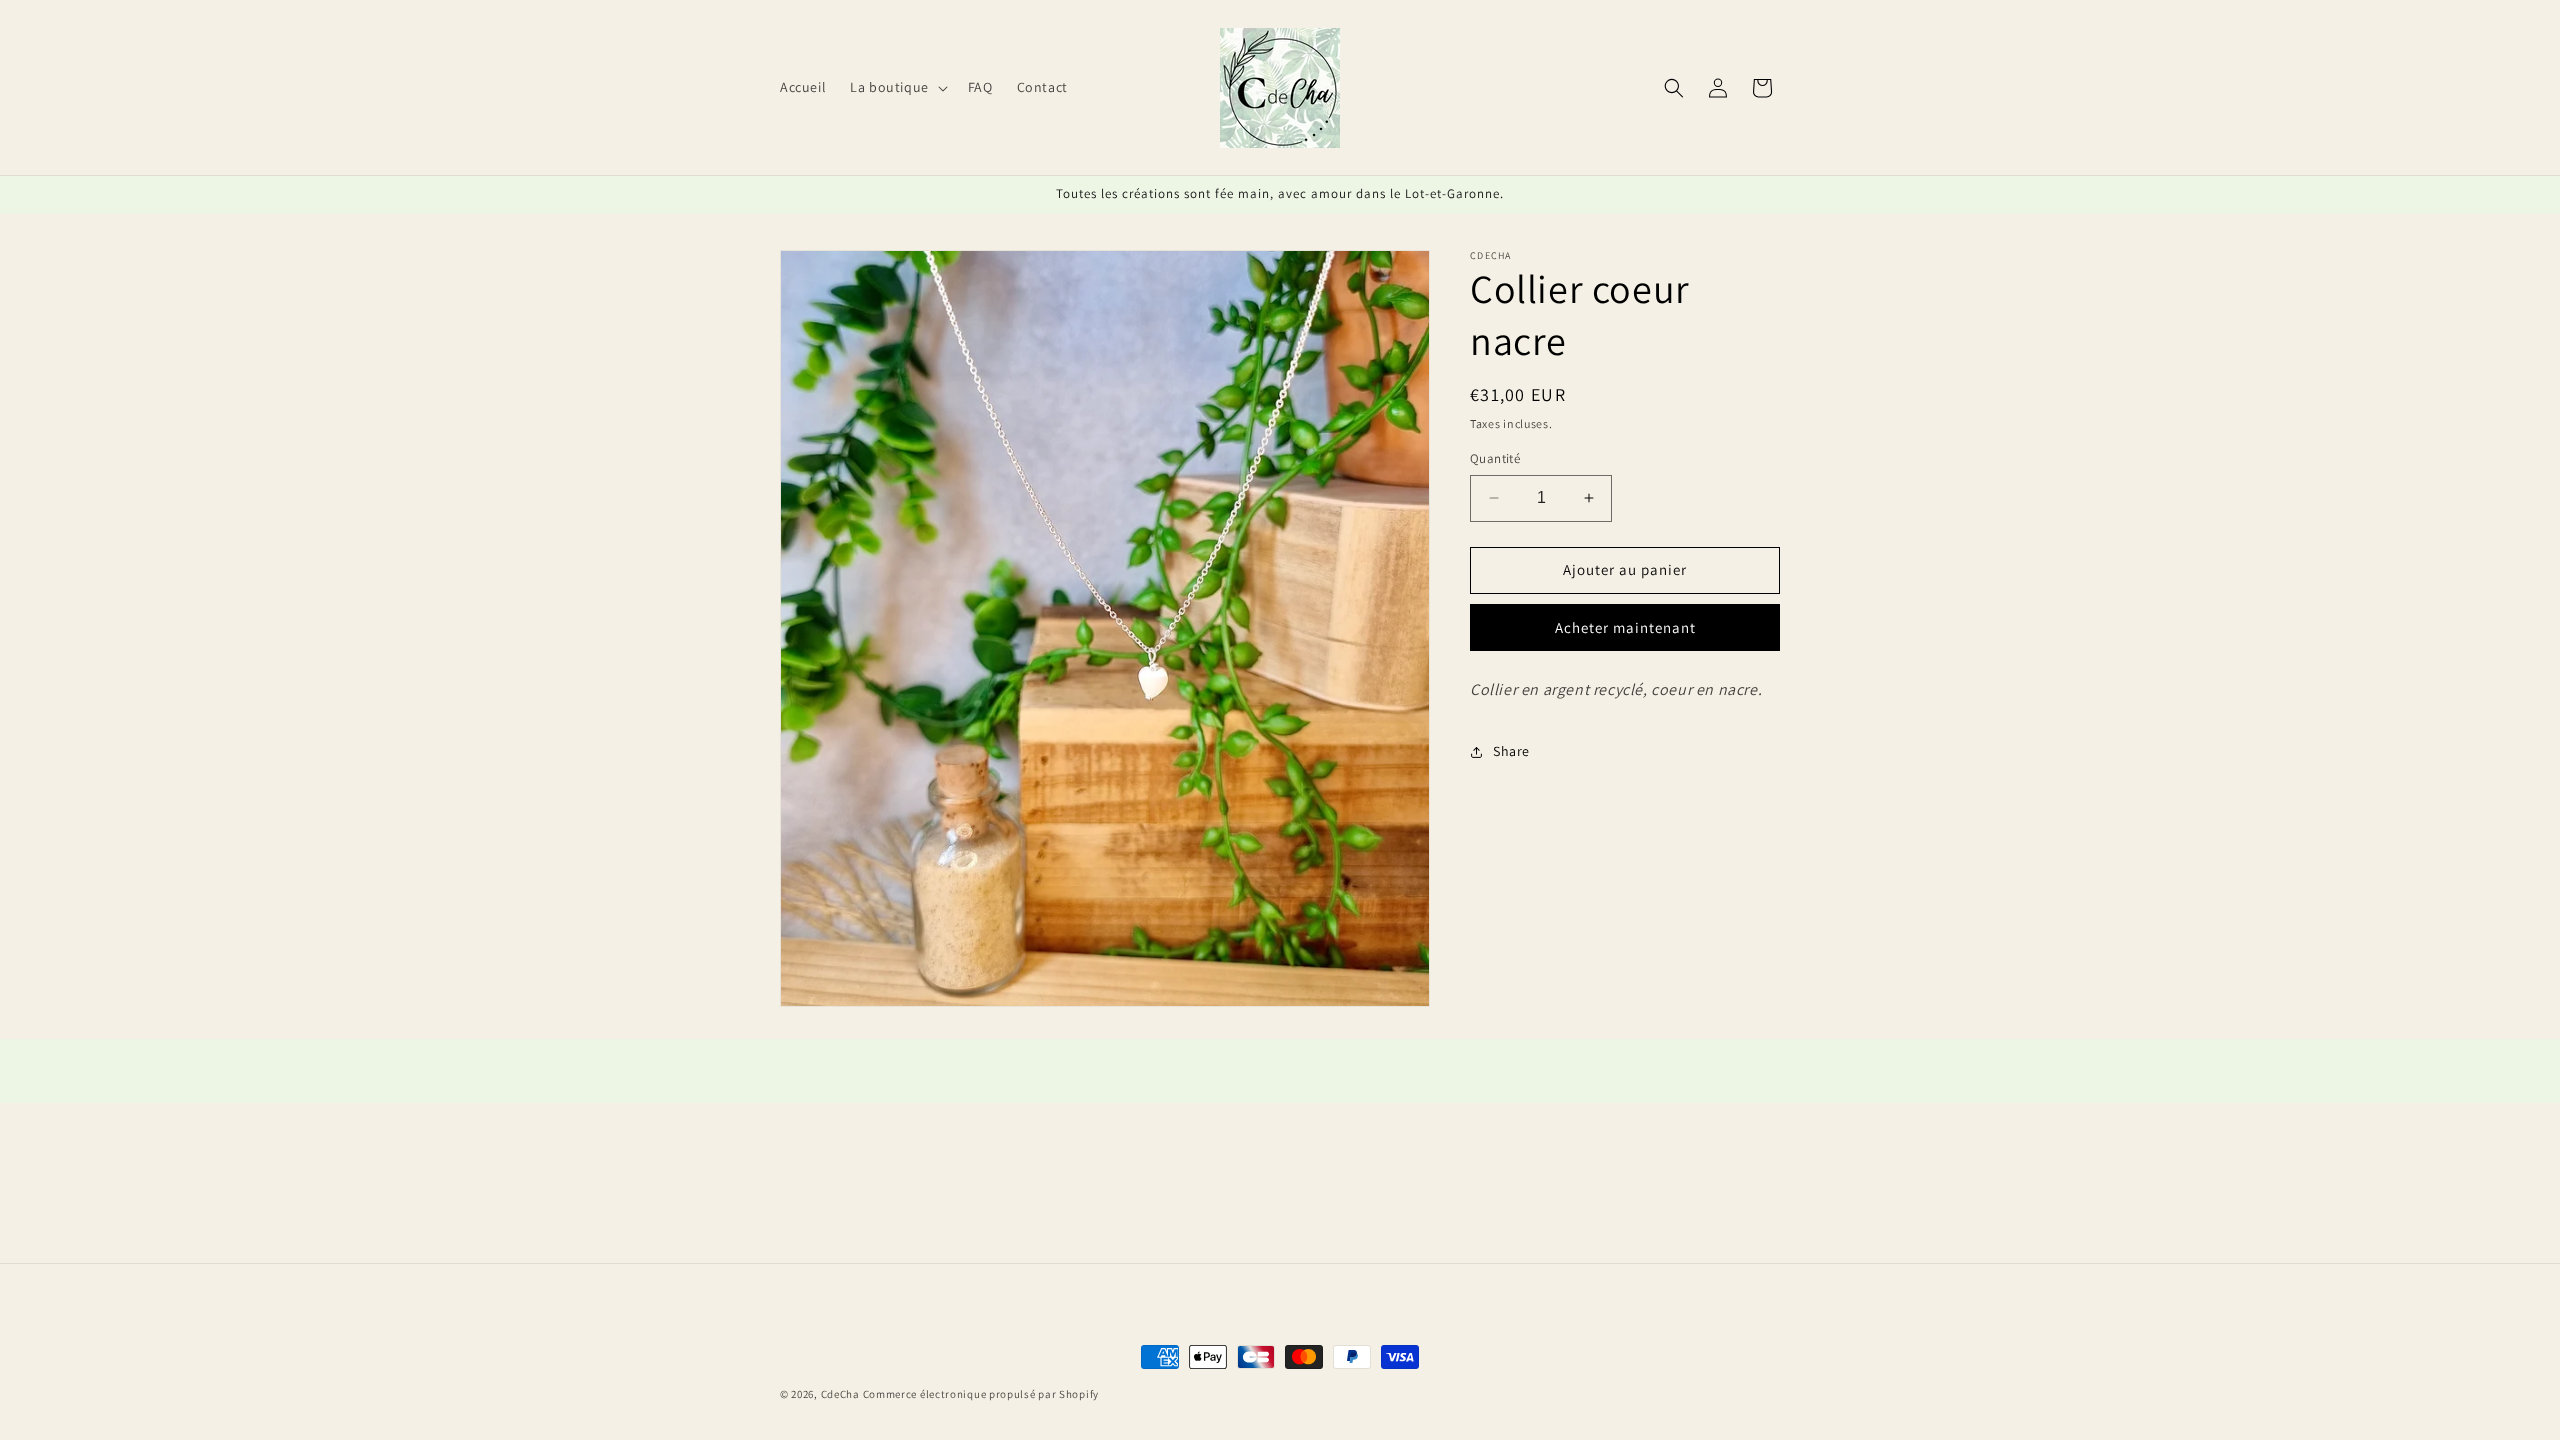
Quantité (1495, 458)
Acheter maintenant (1625, 627)
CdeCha (840, 1394)
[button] (897, 87)
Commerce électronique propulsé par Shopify (981, 1394)
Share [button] (1511, 751)
